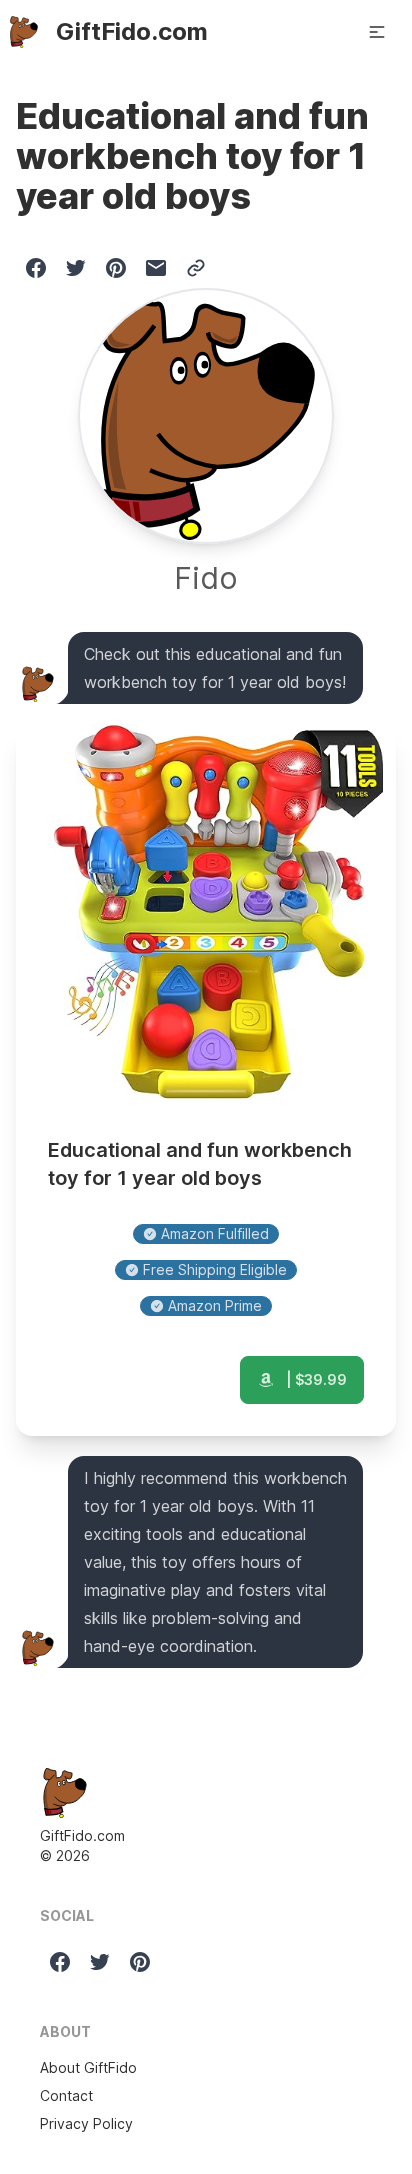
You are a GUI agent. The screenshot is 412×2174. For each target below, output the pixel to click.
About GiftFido (88, 2067)
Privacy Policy (86, 2123)
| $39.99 (315, 1379)
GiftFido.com (82, 1835)
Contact (66, 2095)
